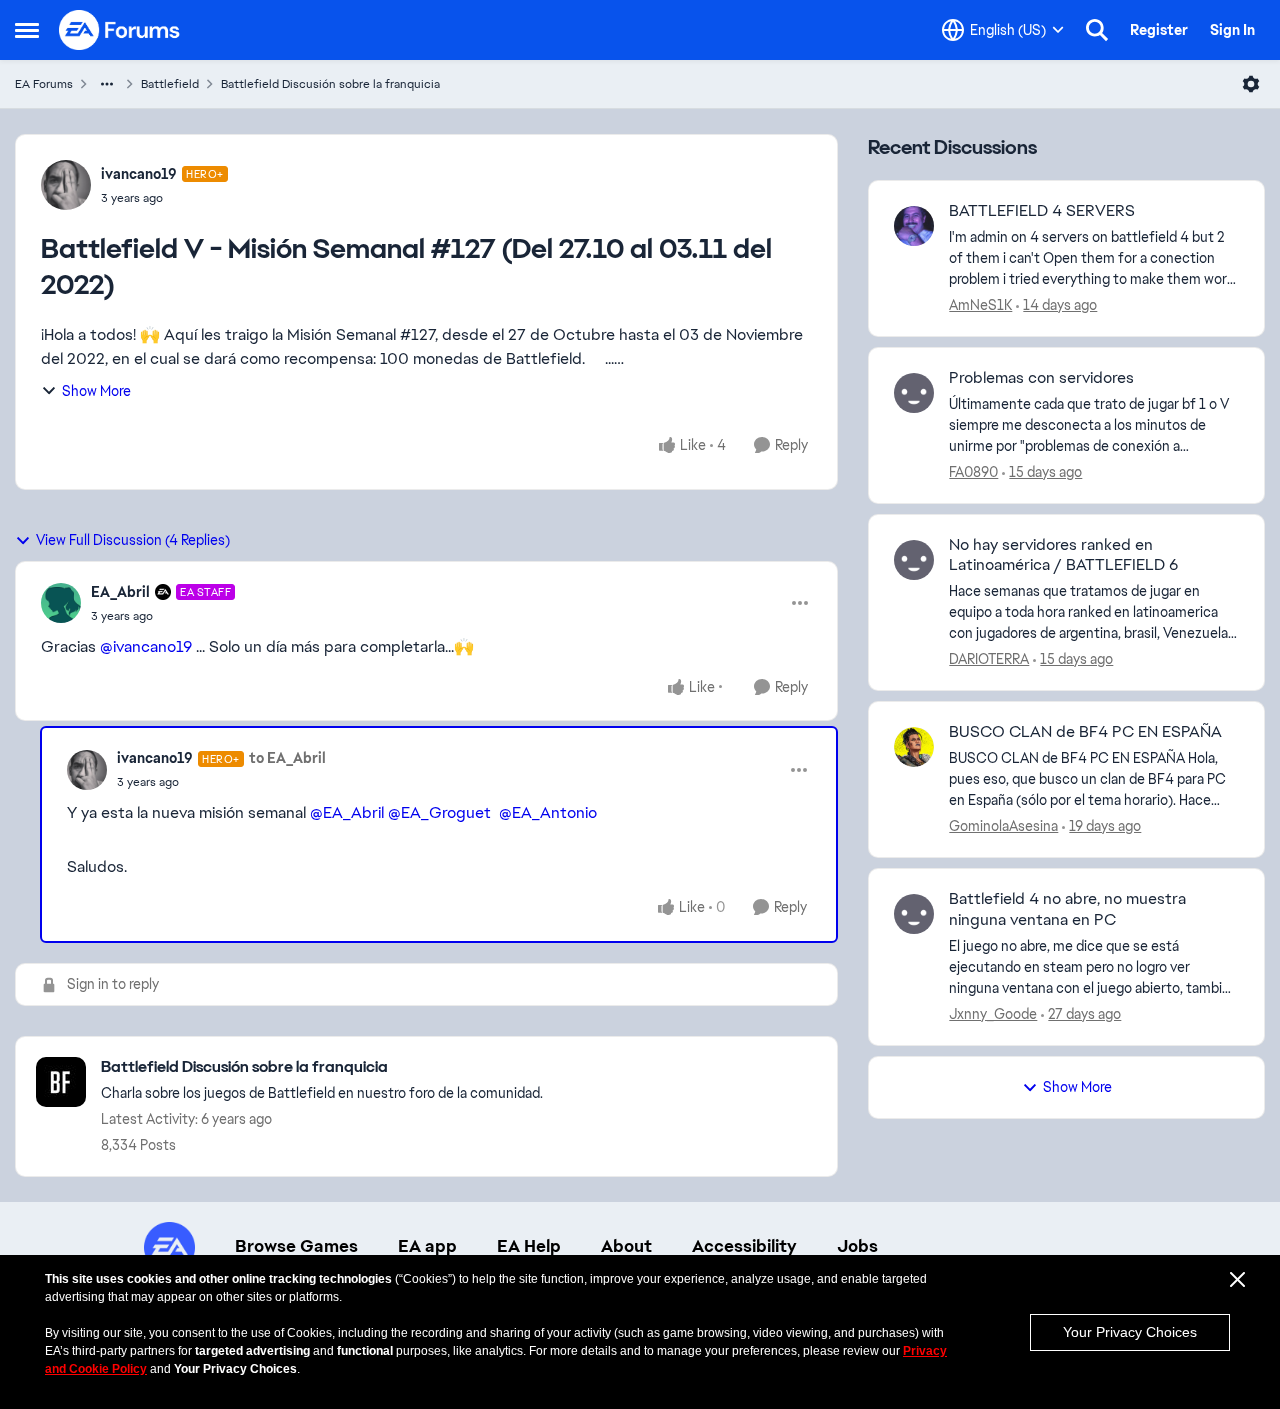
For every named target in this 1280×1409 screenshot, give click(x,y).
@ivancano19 (146, 646)
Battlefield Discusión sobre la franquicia (330, 84)
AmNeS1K (980, 305)
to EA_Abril (287, 758)
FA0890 (973, 472)
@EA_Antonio (548, 812)
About (626, 1246)
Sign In (1232, 30)
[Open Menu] (1251, 84)
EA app (427, 1246)
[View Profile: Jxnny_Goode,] (914, 914)
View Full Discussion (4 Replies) (133, 540)
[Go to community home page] (120, 30)
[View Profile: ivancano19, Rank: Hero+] (66, 185)
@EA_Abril (347, 812)
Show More (96, 391)
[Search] (1097, 30)
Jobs (857, 1246)
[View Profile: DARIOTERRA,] (914, 560)
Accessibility (744, 1246)
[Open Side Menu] (27, 30)
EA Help (529, 1246)
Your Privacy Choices (1130, 1332)
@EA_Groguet (439, 812)
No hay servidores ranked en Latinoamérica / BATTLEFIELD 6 (1063, 555)
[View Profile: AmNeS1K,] (914, 226)
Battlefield (170, 84)
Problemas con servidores (1041, 378)
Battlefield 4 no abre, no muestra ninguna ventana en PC (1067, 909)
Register (1159, 30)
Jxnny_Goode (993, 1014)
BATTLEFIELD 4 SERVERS (1042, 211)
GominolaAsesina (1003, 826)
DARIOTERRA (989, 659)
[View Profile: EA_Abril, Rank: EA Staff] (61, 603)
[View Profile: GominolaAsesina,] (914, 747)
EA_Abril (120, 592)
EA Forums (44, 84)
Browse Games (296, 1246)
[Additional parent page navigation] (107, 84)
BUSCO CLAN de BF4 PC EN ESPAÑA (1085, 732)
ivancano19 (139, 174)
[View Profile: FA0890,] (914, 393)
